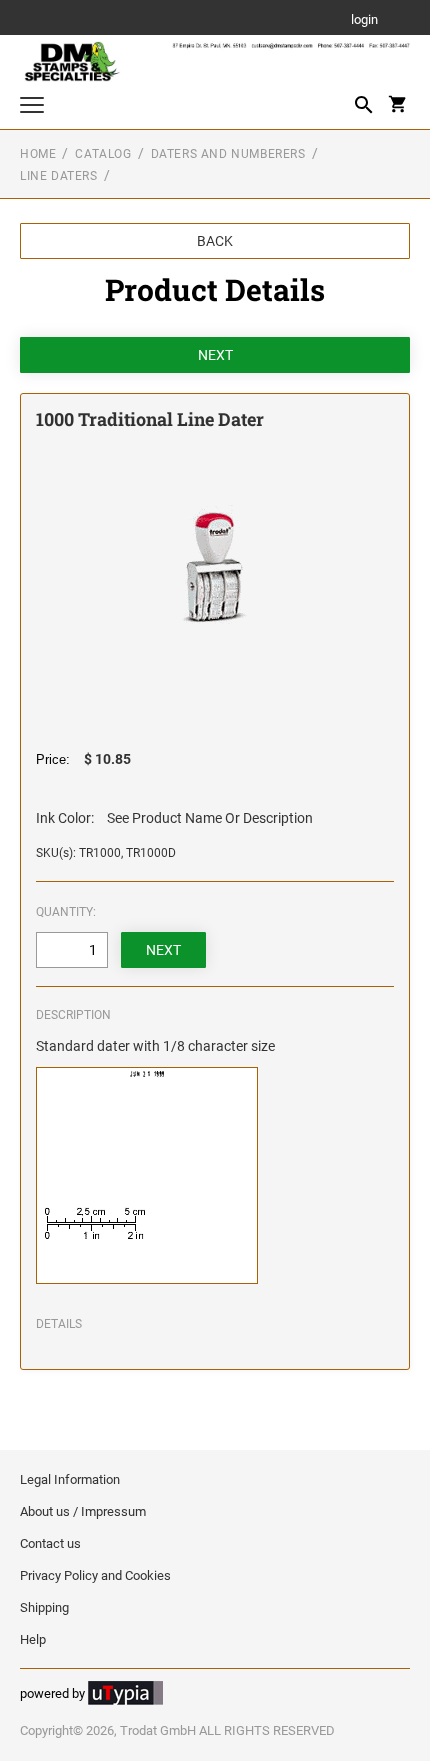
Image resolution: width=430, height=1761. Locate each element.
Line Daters (59, 176)
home (38, 154)
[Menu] (32, 107)
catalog (103, 154)
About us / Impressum (83, 1511)
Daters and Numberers (228, 154)
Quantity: (66, 912)
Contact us (50, 1543)
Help (33, 1639)
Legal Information (70, 1479)
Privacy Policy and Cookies (95, 1575)
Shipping (44, 1607)
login (364, 20)
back (215, 241)
